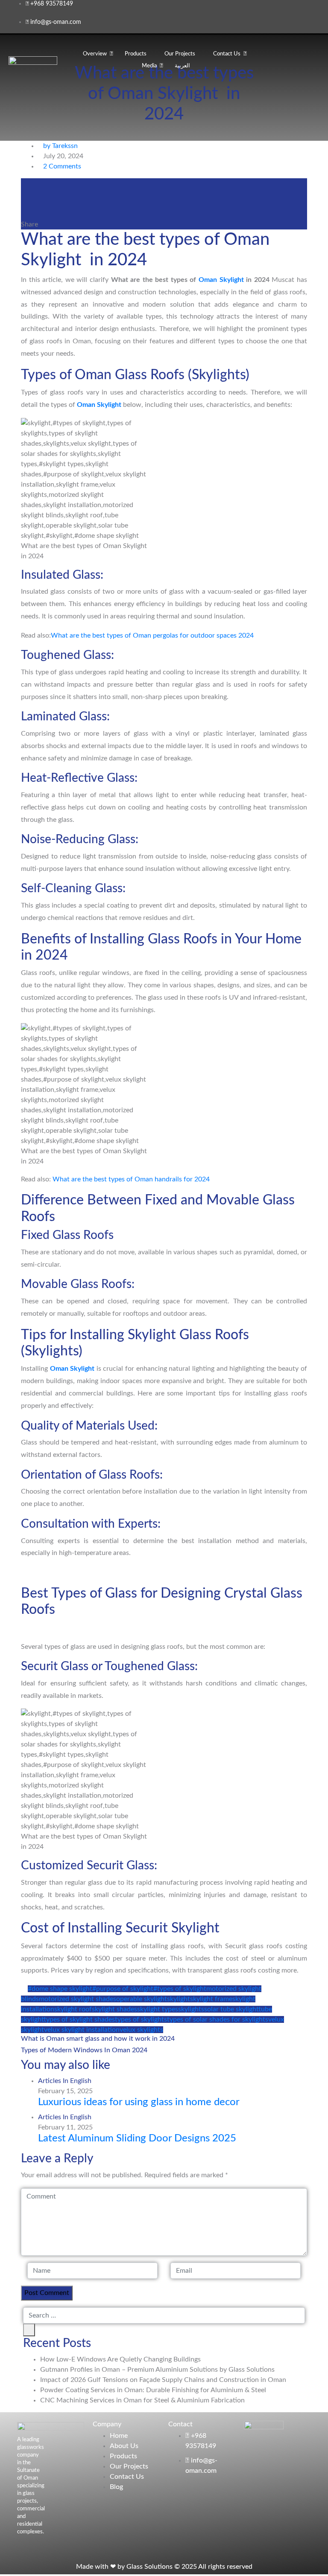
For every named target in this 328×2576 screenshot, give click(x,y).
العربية (182, 66)
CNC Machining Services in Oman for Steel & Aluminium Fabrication (142, 2400)
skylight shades (114, 2009)
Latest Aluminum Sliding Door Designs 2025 (137, 2138)
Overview (95, 54)
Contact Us (227, 54)
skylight (179, 1999)
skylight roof (73, 2009)
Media (149, 66)
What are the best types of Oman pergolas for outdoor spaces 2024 (152, 635)
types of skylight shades (81, 2019)
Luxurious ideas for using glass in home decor (139, 2102)
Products (136, 54)
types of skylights (141, 2019)
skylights (191, 2009)
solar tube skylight (233, 2009)
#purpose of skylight (123, 1989)
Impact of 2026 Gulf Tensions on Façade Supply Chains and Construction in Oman (164, 2380)
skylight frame (211, 1999)
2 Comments (62, 166)
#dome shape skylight (60, 1989)
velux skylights (141, 2030)
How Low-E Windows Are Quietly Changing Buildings (120, 2359)
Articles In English (65, 2081)
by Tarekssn (60, 146)
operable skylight (142, 1999)
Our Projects (180, 54)
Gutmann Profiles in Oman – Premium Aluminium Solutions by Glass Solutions (157, 2370)
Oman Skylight (221, 280)
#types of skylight (180, 1989)
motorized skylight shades (78, 1999)
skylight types (158, 2009)
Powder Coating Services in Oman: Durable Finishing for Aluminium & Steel (153, 2390)
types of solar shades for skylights (218, 2019)
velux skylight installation (82, 2030)
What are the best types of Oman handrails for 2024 (131, 1179)
